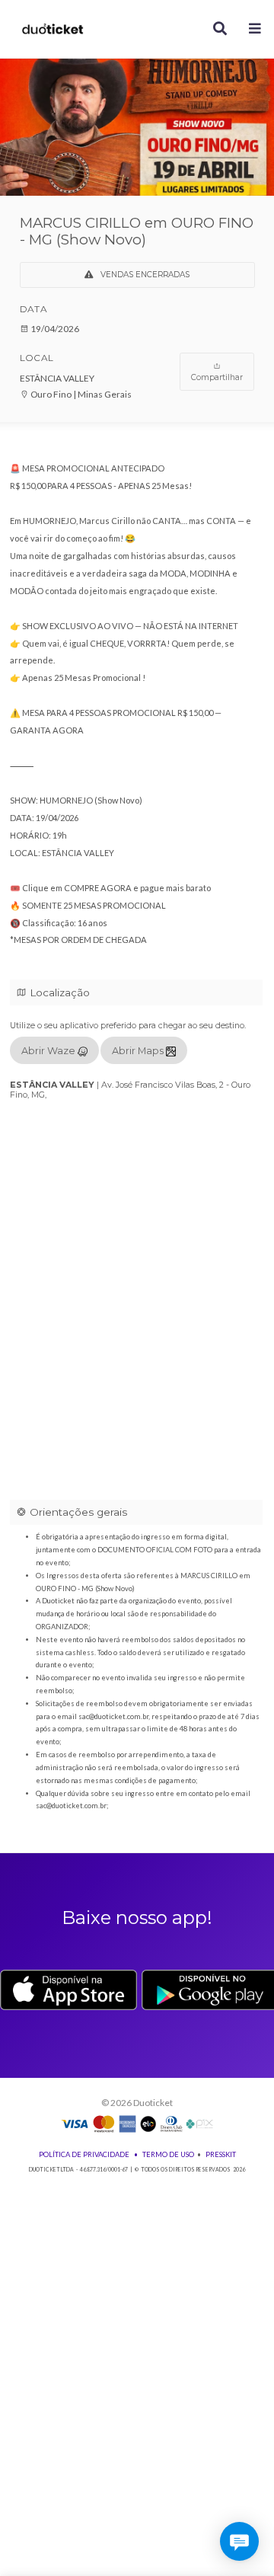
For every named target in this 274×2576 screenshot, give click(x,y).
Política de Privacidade (84, 2154)
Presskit (221, 2154)
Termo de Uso (168, 2154)
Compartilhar (217, 377)
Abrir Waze (49, 1051)
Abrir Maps (139, 1051)
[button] (255, 29)
